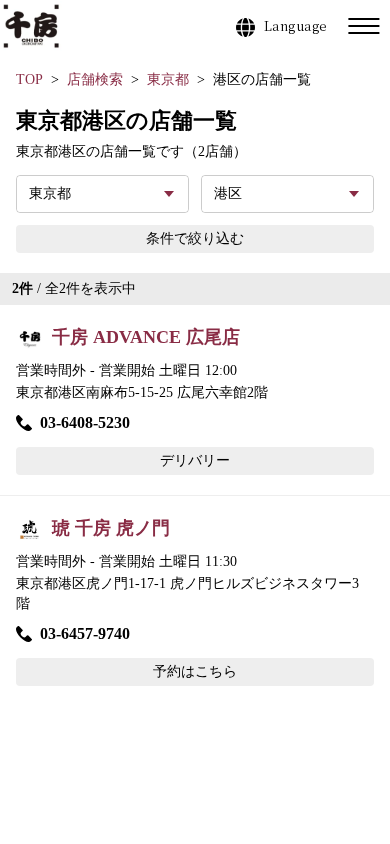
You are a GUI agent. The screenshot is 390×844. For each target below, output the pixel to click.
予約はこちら (195, 671)
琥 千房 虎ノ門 (111, 528)
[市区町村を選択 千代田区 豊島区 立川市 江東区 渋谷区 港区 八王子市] (287, 194)
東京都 (168, 79)
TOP (29, 79)
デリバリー (195, 460)
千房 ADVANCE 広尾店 (146, 337)
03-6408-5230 (85, 422)
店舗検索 (95, 79)
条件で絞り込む (195, 238)
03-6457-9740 (85, 633)
